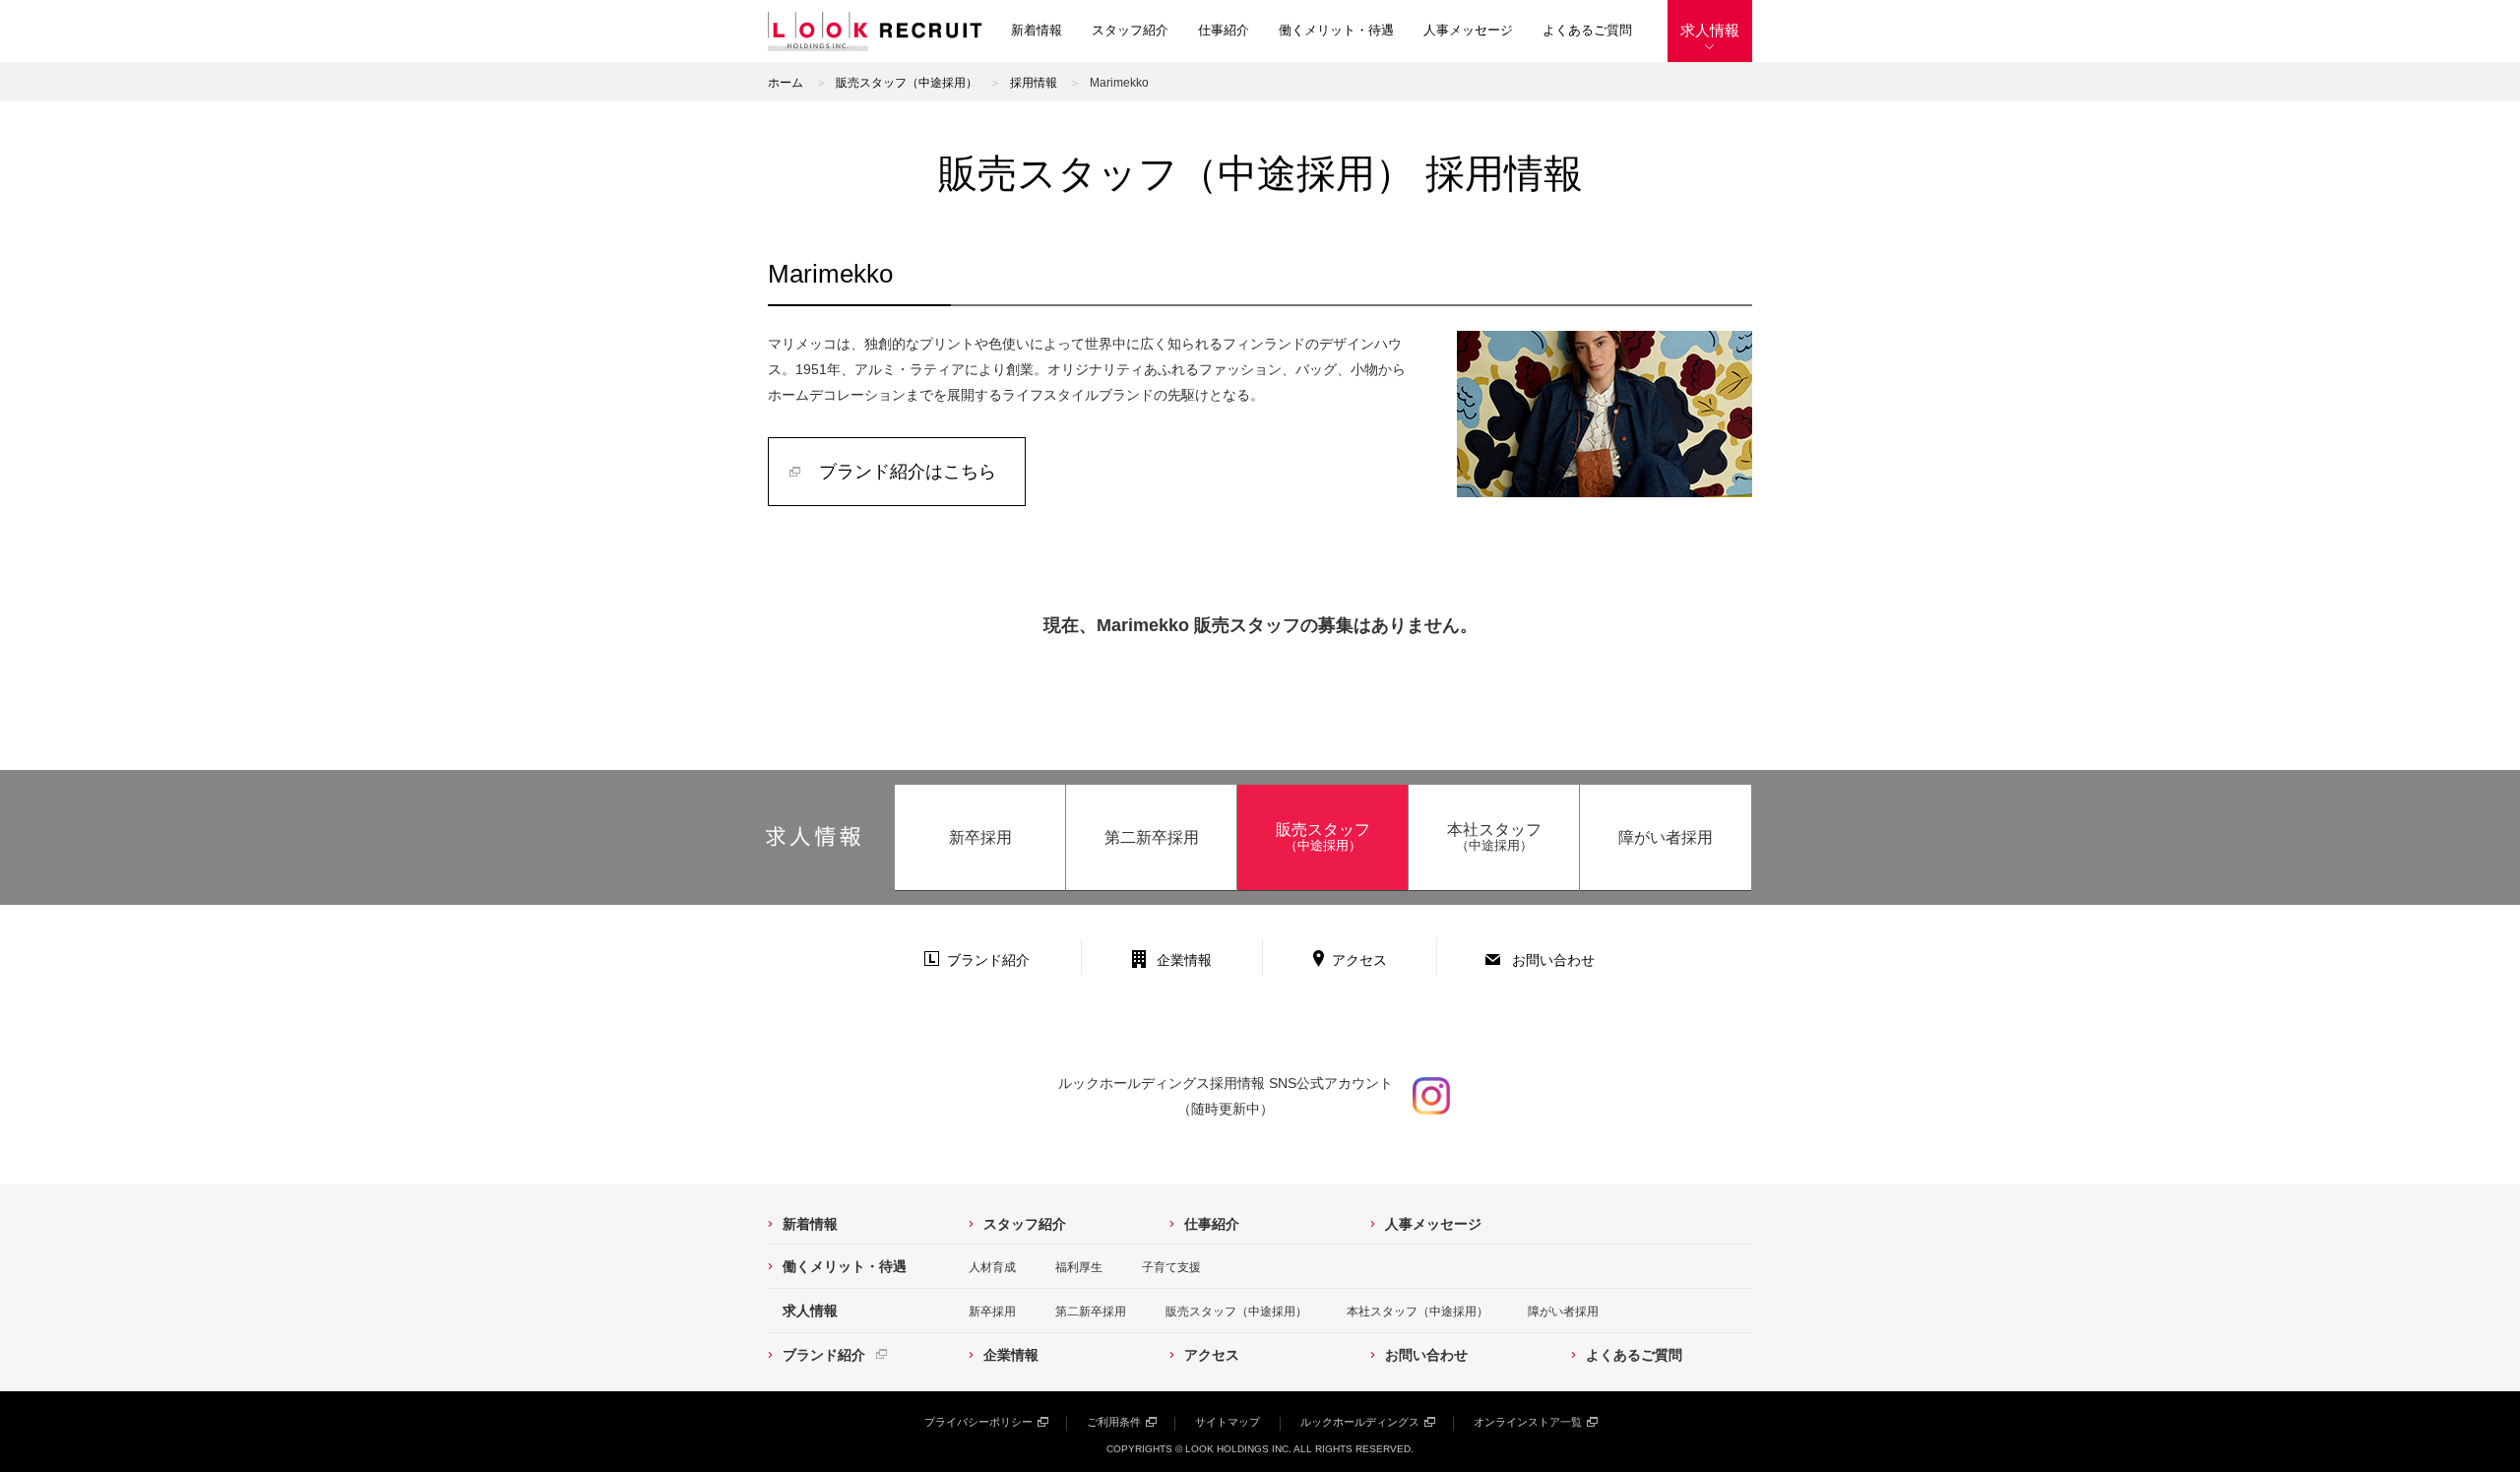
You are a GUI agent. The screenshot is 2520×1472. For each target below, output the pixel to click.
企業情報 (1184, 960)
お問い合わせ (1553, 960)
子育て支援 (1171, 1267)
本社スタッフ (1494, 837)
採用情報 (1034, 83)
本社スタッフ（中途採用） (1417, 1312)
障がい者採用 (1666, 837)
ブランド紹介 (988, 960)
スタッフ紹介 (1130, 30)
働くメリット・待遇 (1336, 30)
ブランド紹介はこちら (908, 472)
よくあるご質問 (1587, 30)
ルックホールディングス (1360, 1422)
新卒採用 (980, 837)
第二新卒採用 (1152, 837)
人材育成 (992, 1267)
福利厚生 (1079, 1267)
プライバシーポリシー (978, 1422)
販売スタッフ (1323, 837)
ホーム (786, 83)
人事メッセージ (1468, 30)
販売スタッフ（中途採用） (907, 83)
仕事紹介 (1224, 30)
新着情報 (1037, 30)
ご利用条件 (1114, 1422)
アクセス (1359, 960)
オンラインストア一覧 (1528, 1422)
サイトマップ (1228, 1422)
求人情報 (1710, 30)
